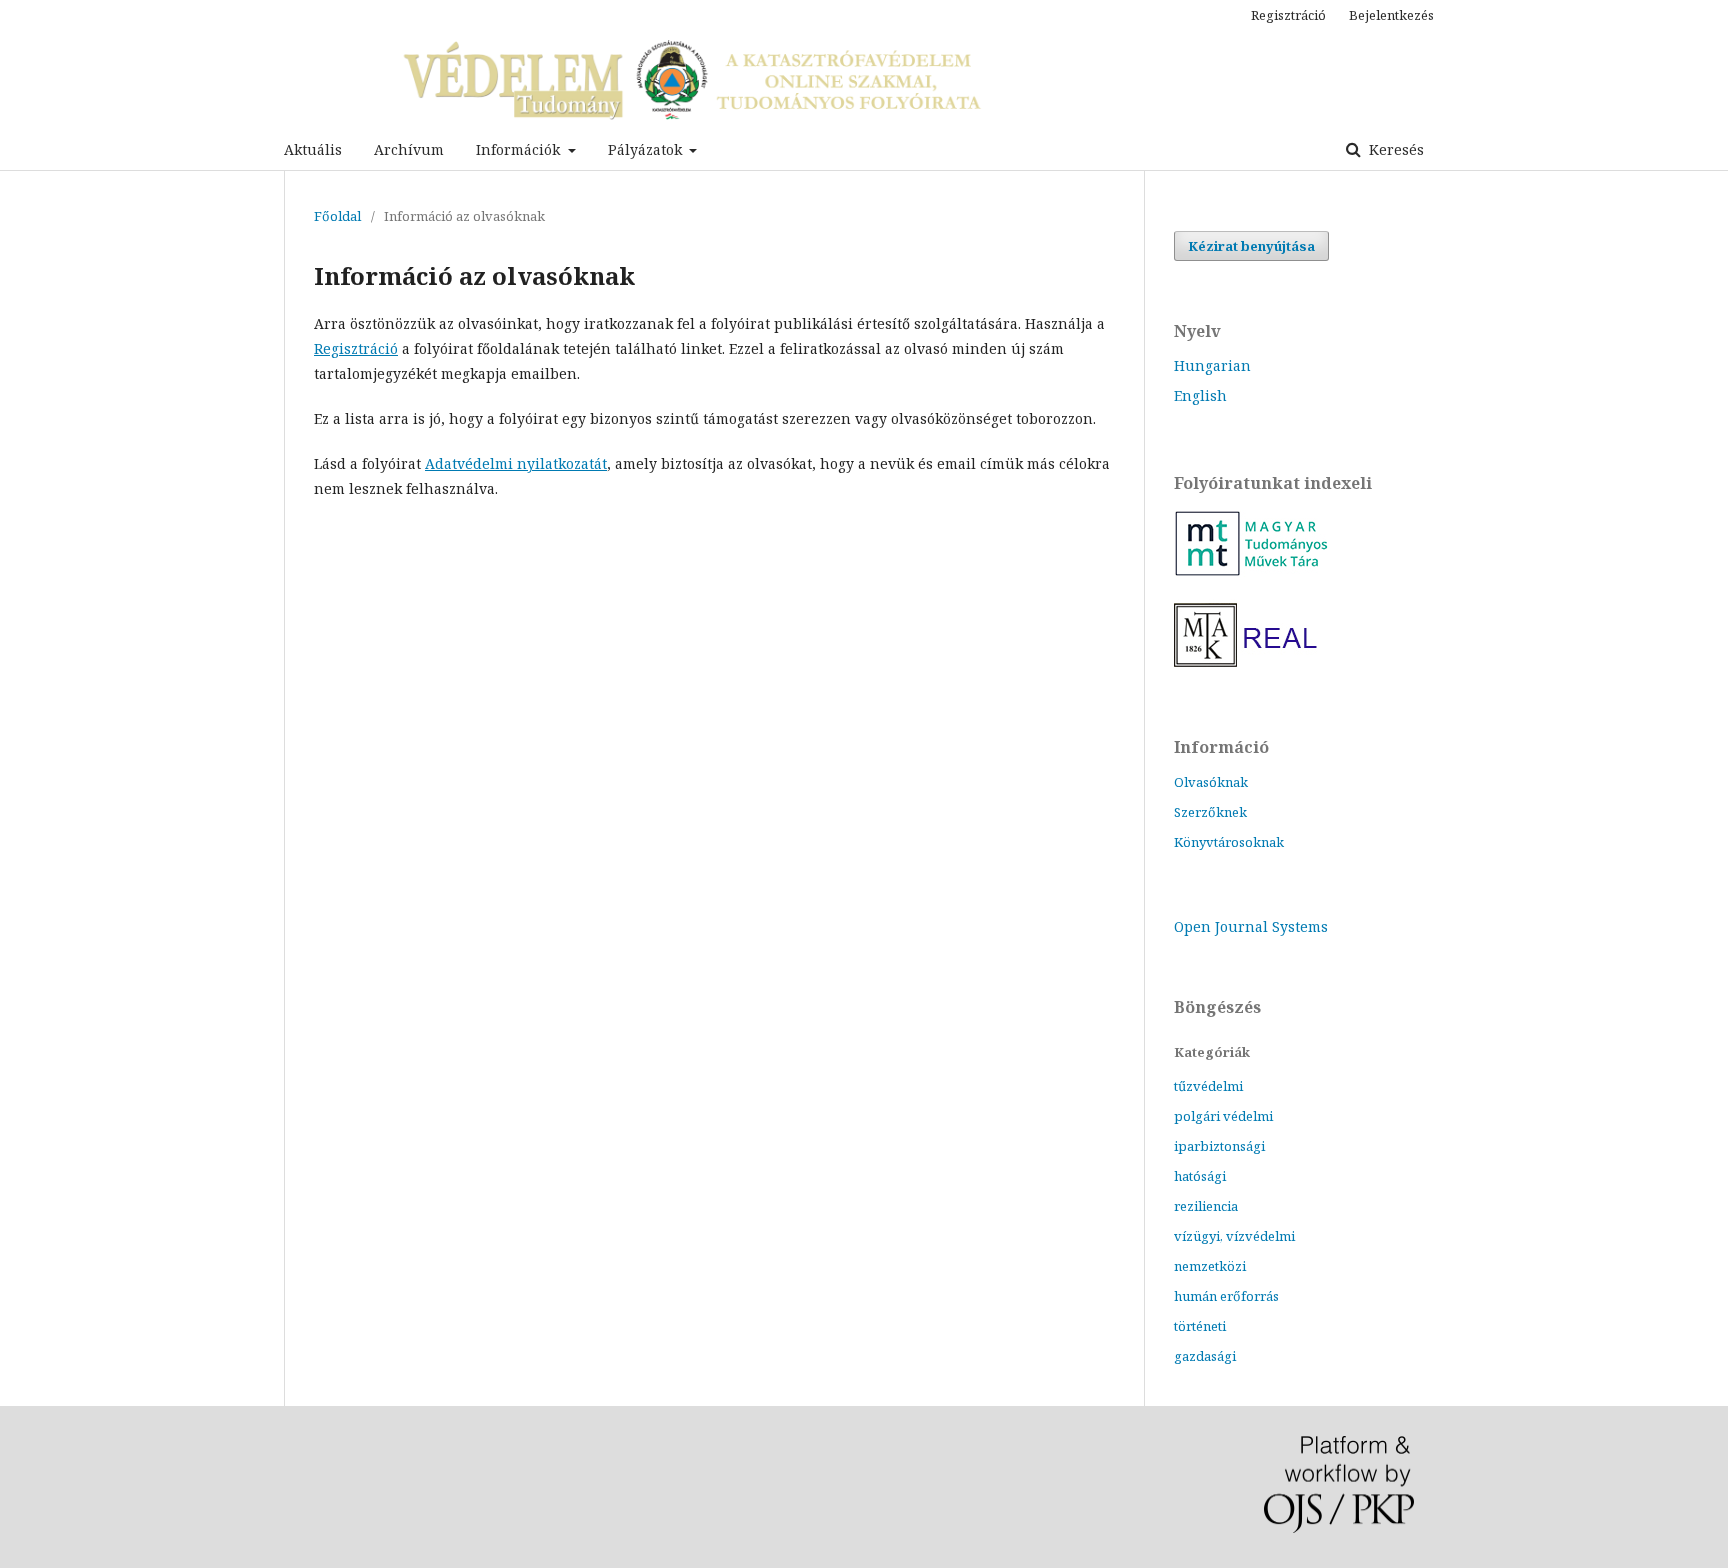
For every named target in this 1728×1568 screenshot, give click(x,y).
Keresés (1394, 149)
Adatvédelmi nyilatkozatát (516, 463)
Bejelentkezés (1391, 15)
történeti (1200, 1326)
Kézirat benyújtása (1251, 246)
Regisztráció (1288, 15)
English (1200, 395)
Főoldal (337, 216)
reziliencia (1206, 1206)
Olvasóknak (1211, 782)
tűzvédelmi (1208, 1086)
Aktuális (313, 149)
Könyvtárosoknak (1229, 842)
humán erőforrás (1226, 1296)
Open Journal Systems (1251, 926)
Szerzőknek (1210, 812)
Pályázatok (647, 149)
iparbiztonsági (1219, 1146)
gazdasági (1205, 1356)
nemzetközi (1210, 1266)
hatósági (1200, 1176)
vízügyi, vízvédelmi (1234, 1236)
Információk (520, 149)
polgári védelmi (1223, 1116)
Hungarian (1212, 365)
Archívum (409, 149)
